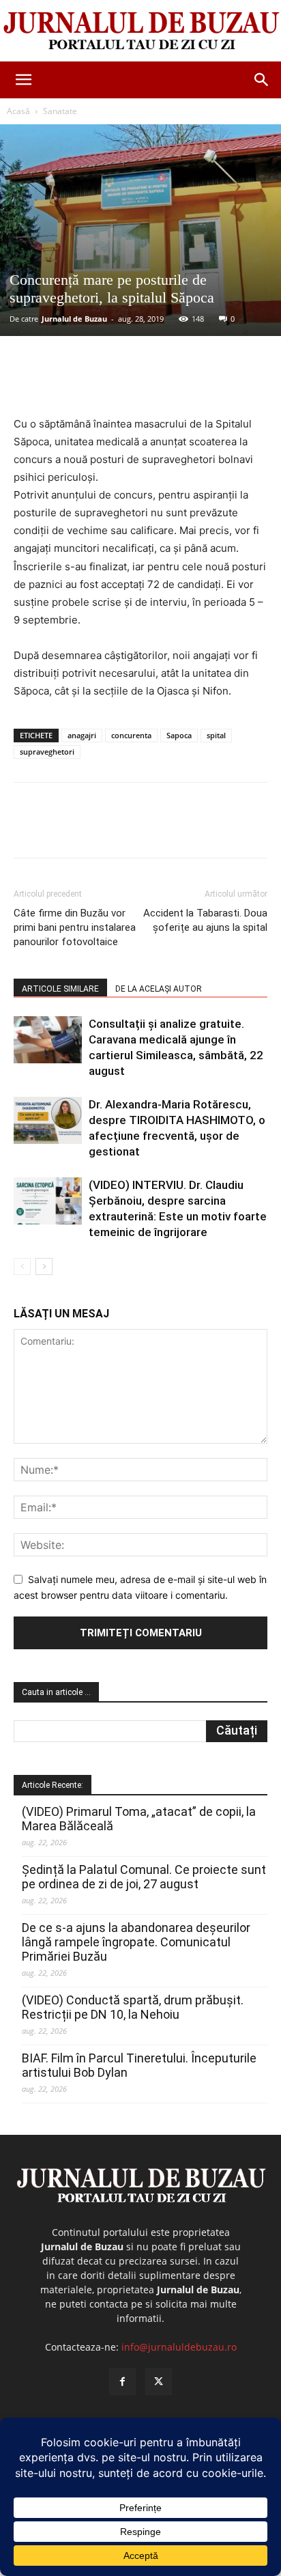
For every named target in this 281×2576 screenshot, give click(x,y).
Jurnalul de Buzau (74, 319)
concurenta (131, 735)
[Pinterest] (133, 383)
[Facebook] (70, 383)
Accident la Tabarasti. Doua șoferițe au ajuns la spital (205, 920)
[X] (102, 383)
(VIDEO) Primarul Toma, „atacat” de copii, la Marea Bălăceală (139, 1819)
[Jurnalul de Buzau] (140, 31)
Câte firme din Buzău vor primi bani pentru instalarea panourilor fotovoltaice (75, 927)
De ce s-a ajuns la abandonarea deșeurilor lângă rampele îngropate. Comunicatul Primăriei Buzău (136, 1942)
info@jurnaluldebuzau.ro (179, 2347)
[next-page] (44, 1266)
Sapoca (179, 735)
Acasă (18, 111)
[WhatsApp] (164, 383)
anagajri (82, 735)
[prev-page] (22, 1266)
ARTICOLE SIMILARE (60, 989)
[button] (23, 80)
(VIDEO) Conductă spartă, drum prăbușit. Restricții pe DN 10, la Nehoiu (133, 2007)
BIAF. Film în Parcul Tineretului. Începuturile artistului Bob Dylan (139, 2065)
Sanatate (60, 111)
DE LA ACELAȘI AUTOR (159, 989)
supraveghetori (47, 752)
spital (216, 735)
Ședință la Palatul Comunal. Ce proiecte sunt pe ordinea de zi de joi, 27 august (144, 1877)
